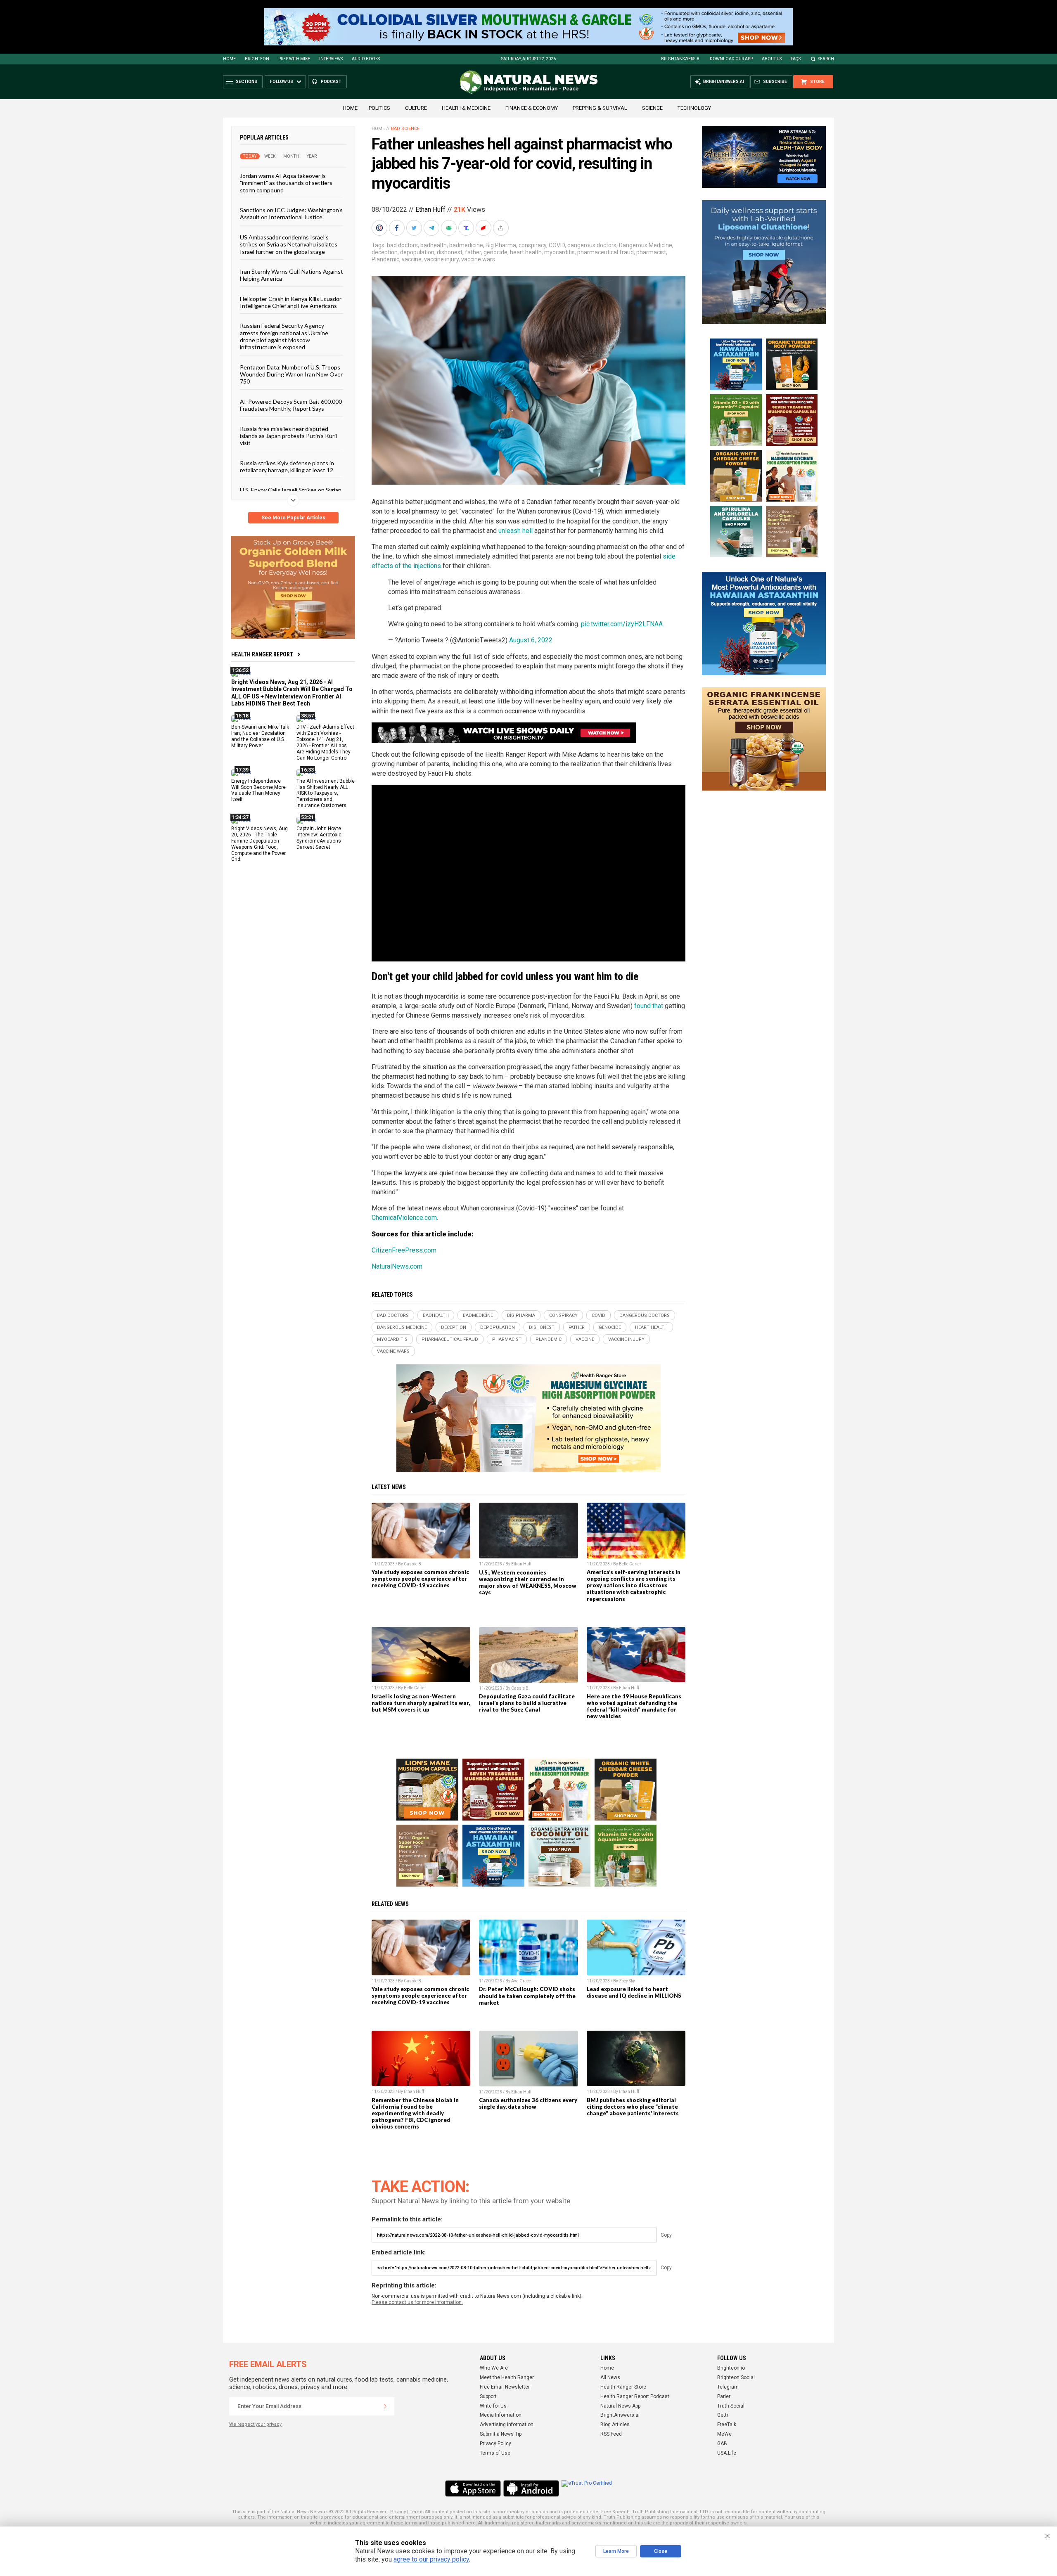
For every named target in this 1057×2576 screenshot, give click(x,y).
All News (610, 2377)
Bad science (405, 129)
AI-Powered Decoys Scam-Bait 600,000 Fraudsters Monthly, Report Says (291, 405)
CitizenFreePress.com (404, 1250)
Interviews (331, 59)
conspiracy (532, 245)
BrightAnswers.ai (681, 59)
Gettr (723, 2415)
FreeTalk (727, 2424)
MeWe (724, 2434)
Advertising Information (507, 2424)
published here (459, 2523)
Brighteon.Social (736, 2377)
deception (385, 252)
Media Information (501, 2415)
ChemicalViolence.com (404, 1218)
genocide (495, 252)
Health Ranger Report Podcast (635, 2396)
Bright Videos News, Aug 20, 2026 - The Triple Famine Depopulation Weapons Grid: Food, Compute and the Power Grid (260, 844)
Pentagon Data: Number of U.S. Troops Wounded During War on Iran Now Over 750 (291, 374)
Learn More (616, 2551)
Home (229, 59)
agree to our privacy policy (431, 2559)
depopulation (417, 252)
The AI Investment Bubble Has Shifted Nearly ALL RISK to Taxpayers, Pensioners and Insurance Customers (326, 793)
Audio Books (366, 59)
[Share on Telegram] (432, 228)
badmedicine (466, 245)
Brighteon (257, 59)
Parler (724, 2396)
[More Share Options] (502, 228)
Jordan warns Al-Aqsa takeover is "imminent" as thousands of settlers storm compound (286, 183)
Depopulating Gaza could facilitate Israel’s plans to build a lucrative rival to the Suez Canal (527, 1703)
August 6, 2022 (531, 640)
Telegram (728, 2387)
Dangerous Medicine (646, 245)
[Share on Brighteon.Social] (380, 228)
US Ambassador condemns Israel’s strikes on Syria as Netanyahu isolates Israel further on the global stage (289, 244)
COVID (557, 245)
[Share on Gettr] (484, 228)
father (473, 252)
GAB (722, 2443)
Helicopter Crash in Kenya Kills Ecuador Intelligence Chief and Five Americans (291, 302)
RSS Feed (611, 2434)
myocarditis (559, 252)
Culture (416, 108)
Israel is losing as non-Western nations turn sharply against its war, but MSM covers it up (421, 1703)
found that (649, 1006)
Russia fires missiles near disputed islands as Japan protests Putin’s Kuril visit (288, 436)
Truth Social (731, 2406)
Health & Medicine (466, 108)
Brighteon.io (731, 2368)
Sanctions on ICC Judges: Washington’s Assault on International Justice (291, 213)
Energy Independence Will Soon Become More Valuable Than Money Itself (258, 790)
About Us (772, 59)
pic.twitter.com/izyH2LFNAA (622, 624)
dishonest (450, 252)
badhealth (434, 245)
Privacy (398, 2512)
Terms (417, 2512)
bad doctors (402, 245)
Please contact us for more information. (417, 2302)
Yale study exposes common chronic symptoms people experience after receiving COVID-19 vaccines (420, 1579)
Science (652, 108)
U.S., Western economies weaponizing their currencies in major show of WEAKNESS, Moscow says (528, 1582)
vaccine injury (441, 259)
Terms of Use (495, 2453)
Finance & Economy (532, 108)
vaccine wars (478, 259)
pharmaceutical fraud (606, 252)
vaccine (412, 259)
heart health (526, 252)
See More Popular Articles (293, 518)
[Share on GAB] (450, 228)
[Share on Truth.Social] (467, 228)
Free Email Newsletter (505, 2387)
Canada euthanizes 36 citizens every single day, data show (528, 2103)
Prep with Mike (294, 59)
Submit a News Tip (501, 2434)
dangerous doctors (592, 245)
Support (488, 2396)
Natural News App (620, 2406)
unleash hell (515, 531)
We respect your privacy (255, 2424)
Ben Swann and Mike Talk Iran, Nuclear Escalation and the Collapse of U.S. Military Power (260, 736)
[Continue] (385, 2406)
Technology (694, 108)
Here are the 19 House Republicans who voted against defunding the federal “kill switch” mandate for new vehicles (634, 1706)
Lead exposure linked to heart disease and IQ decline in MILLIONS (634, 1992)
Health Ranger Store (623, 2387)
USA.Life (727, 2453)
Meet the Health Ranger (507, 2377)
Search (826, 59)
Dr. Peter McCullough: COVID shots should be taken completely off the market (527, 1996)
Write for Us (493, 2406)
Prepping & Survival (600, 108)
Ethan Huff (430, 210)
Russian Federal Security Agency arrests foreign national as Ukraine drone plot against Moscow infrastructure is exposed (284, 336)
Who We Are (494, 2368)
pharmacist (651, 252)
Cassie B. (413, 1564)
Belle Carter (630, 1564)
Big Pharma (501, 245)
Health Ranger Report (262, 654)
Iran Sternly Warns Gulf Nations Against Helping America (292, 275)
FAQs (796, 59)
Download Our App (731, 59)
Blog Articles (615, 2424)
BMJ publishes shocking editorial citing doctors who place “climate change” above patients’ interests (633, 2107)
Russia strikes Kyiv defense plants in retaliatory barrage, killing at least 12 (287, 466)
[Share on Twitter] (415, 228)
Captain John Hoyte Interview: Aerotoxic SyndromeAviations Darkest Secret (319, 838)
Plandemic (385, 259)
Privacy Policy (495, 2443)
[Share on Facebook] (398, 228)
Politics (379, 108)
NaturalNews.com (397, 1266)
